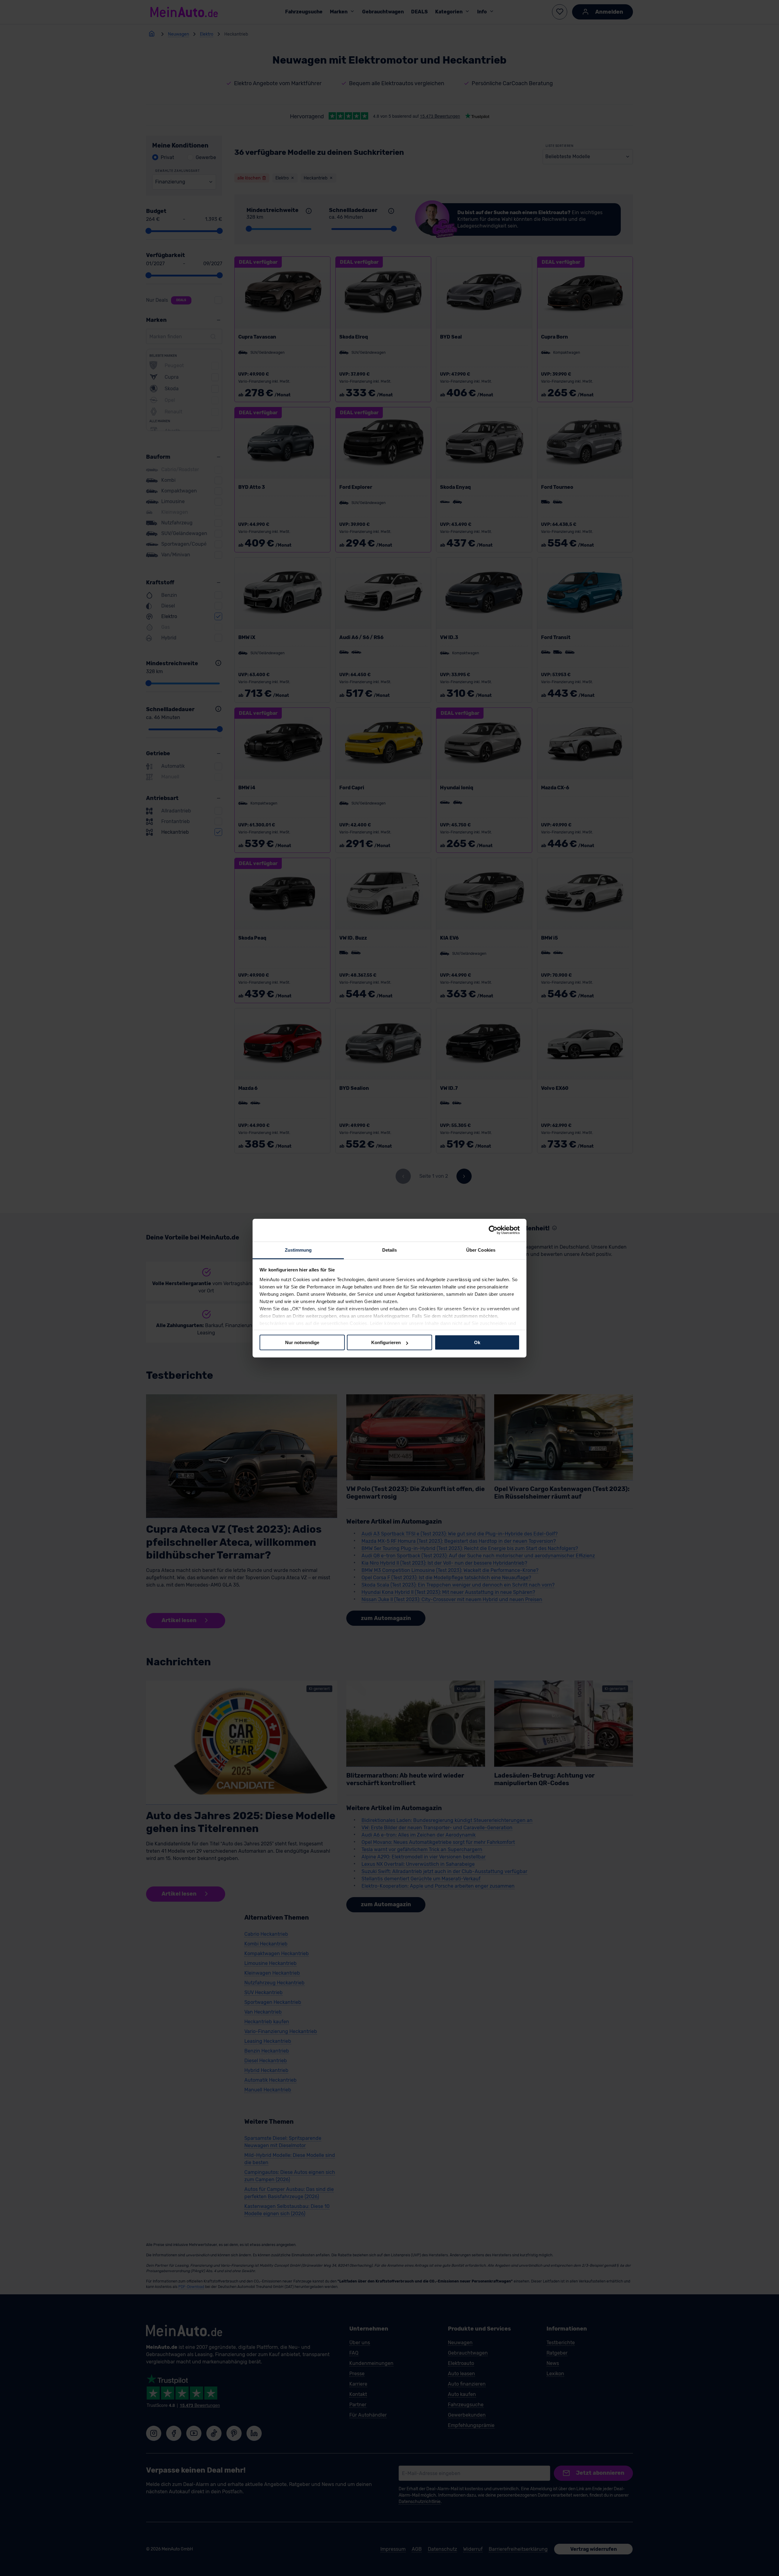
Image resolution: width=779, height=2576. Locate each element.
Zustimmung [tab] (298, 1250)
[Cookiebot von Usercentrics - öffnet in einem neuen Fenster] (493, 1230)
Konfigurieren (386, 1342)
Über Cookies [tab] (481, 1250)
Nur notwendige (302, 1342)
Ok (477, 1342)
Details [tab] (390, 1250)
